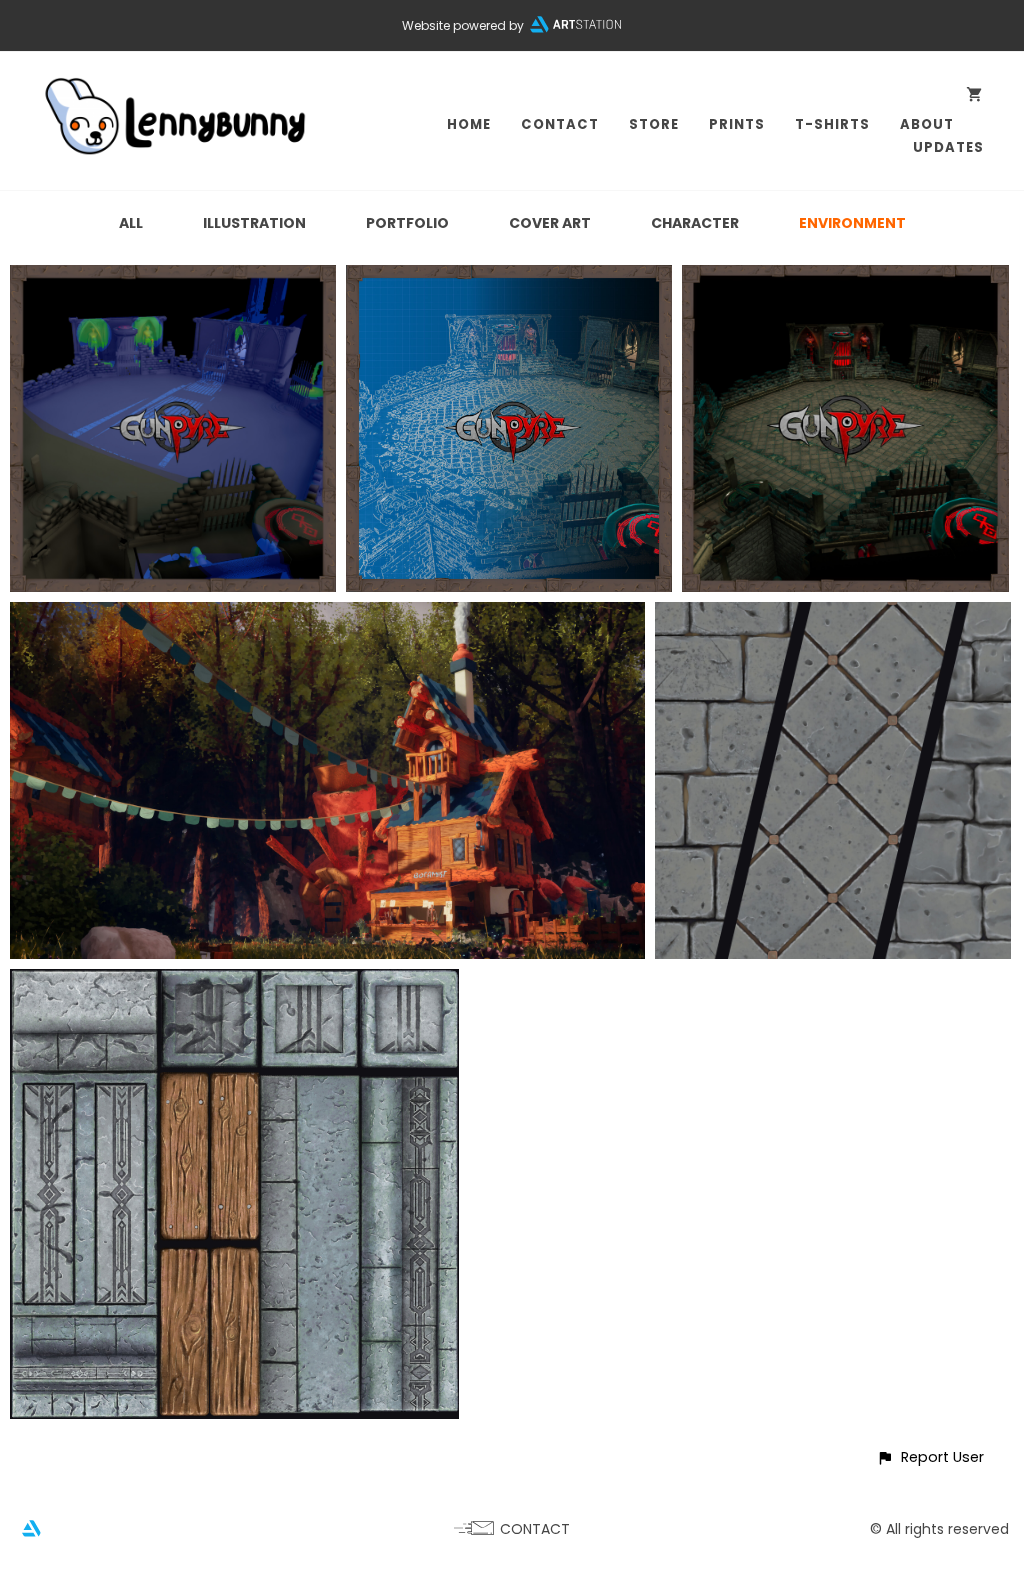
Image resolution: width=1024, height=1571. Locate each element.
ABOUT (927, 124)
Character (695, 223)
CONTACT (560, 124)
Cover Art (550, 223)
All (131, 223)
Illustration (254, 223)
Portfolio (407, 223)
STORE (654, 124)
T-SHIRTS (832, 124)
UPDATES (948, 147)
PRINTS (737, 124)
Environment (852, 223)
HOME (469, 124)
